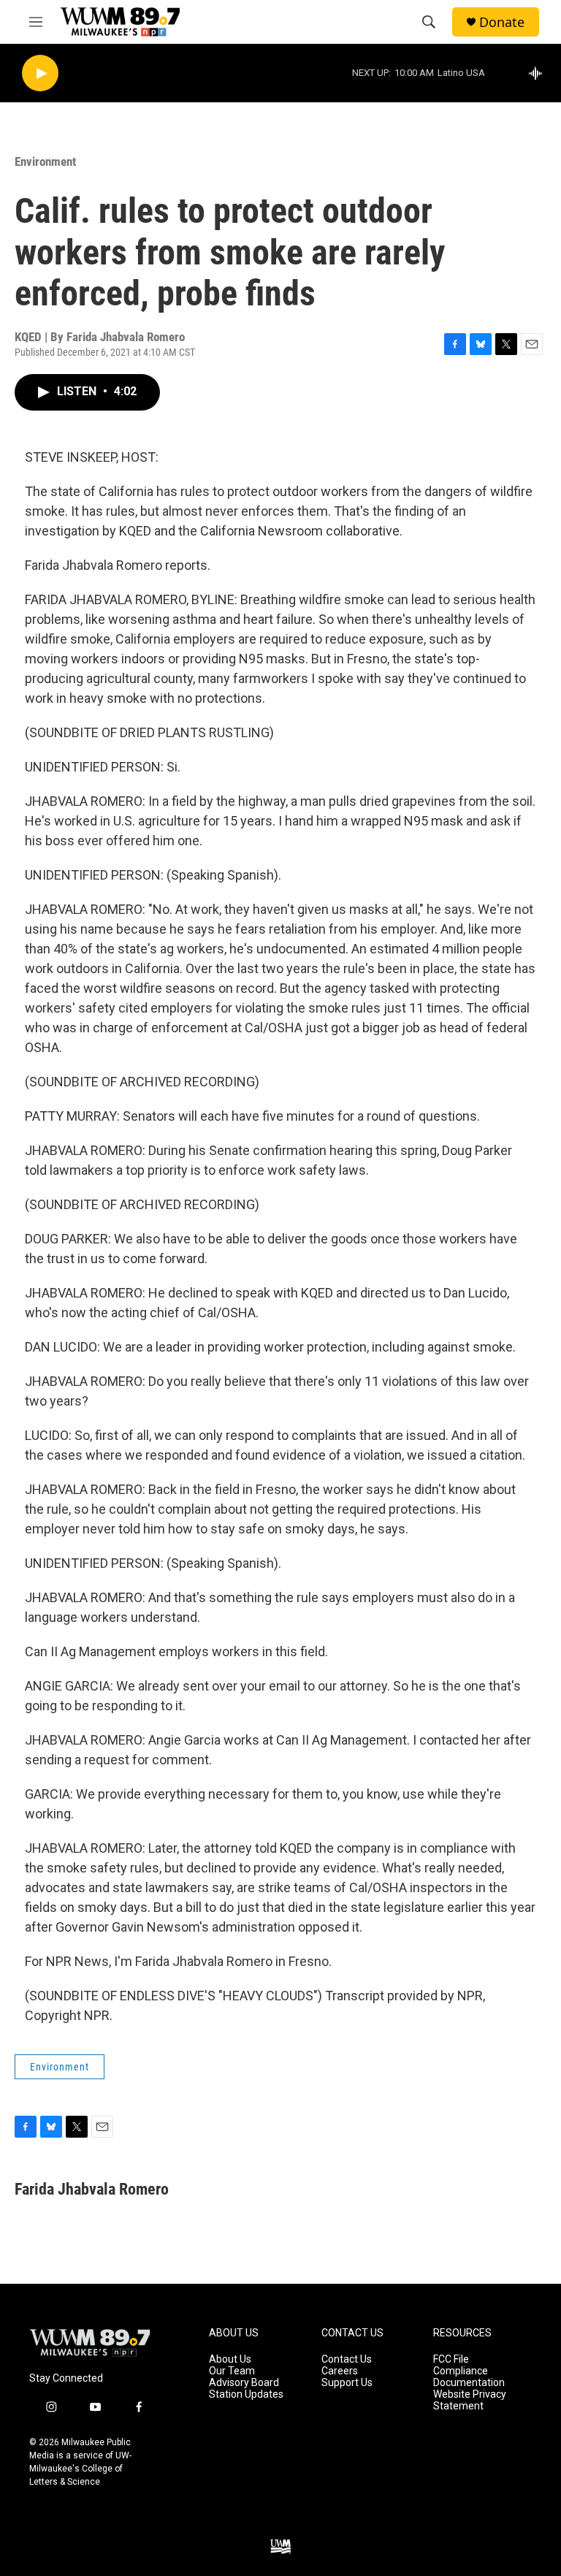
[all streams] (539, 73)
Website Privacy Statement (470, 2400)
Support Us (347, 2383)
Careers (340, 2371)
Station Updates (246, 2394)
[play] (40, 73)
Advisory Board (244, 2383)
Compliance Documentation (469, 2377)
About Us (230, 2359)
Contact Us (347, 2359)
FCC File (451, 2359)
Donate (502, 22)
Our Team (232, 2371)
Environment (45, 161)
